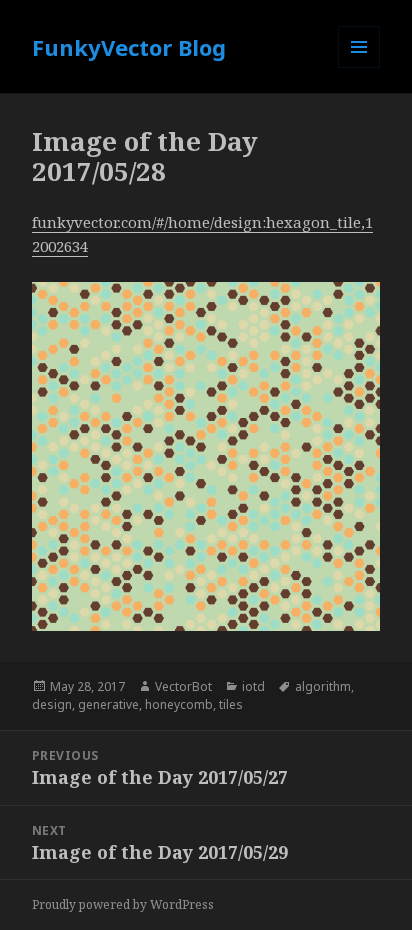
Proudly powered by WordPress (123, 904)
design (52, 704)
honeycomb (179, 704)
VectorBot (183, 686)
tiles (231, 704)
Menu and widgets (359, 67)
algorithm (323, 686)
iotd (253, 686)
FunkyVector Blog (129, 47)
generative (108, 704)
